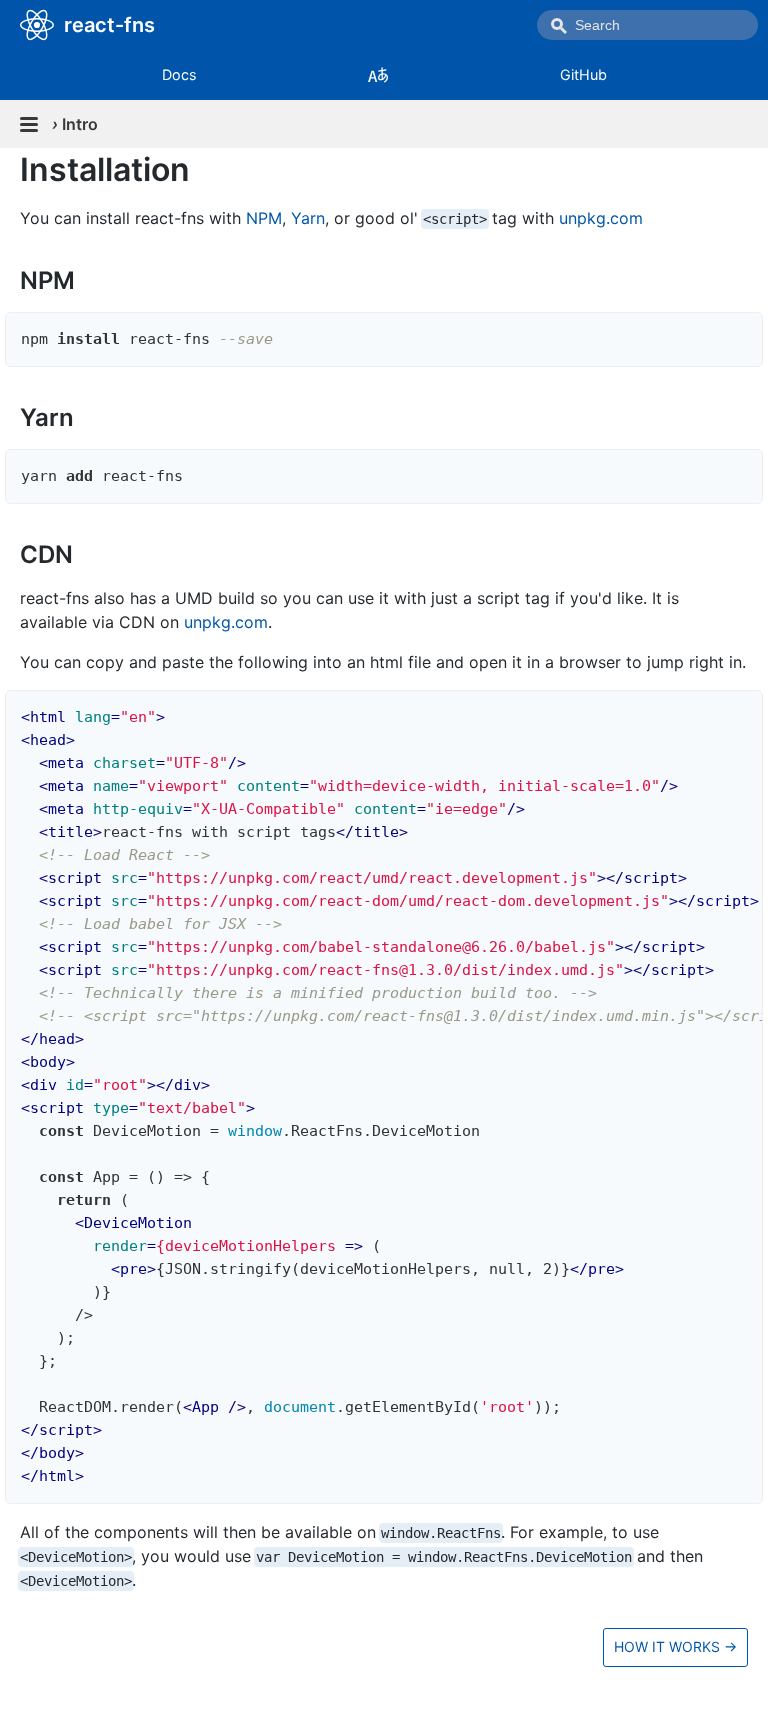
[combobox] (647, 25)
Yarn (308, 218)
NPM (264, 218)
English (378, 75)
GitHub (583, 74)
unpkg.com (601, 218)
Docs (179, 74)
